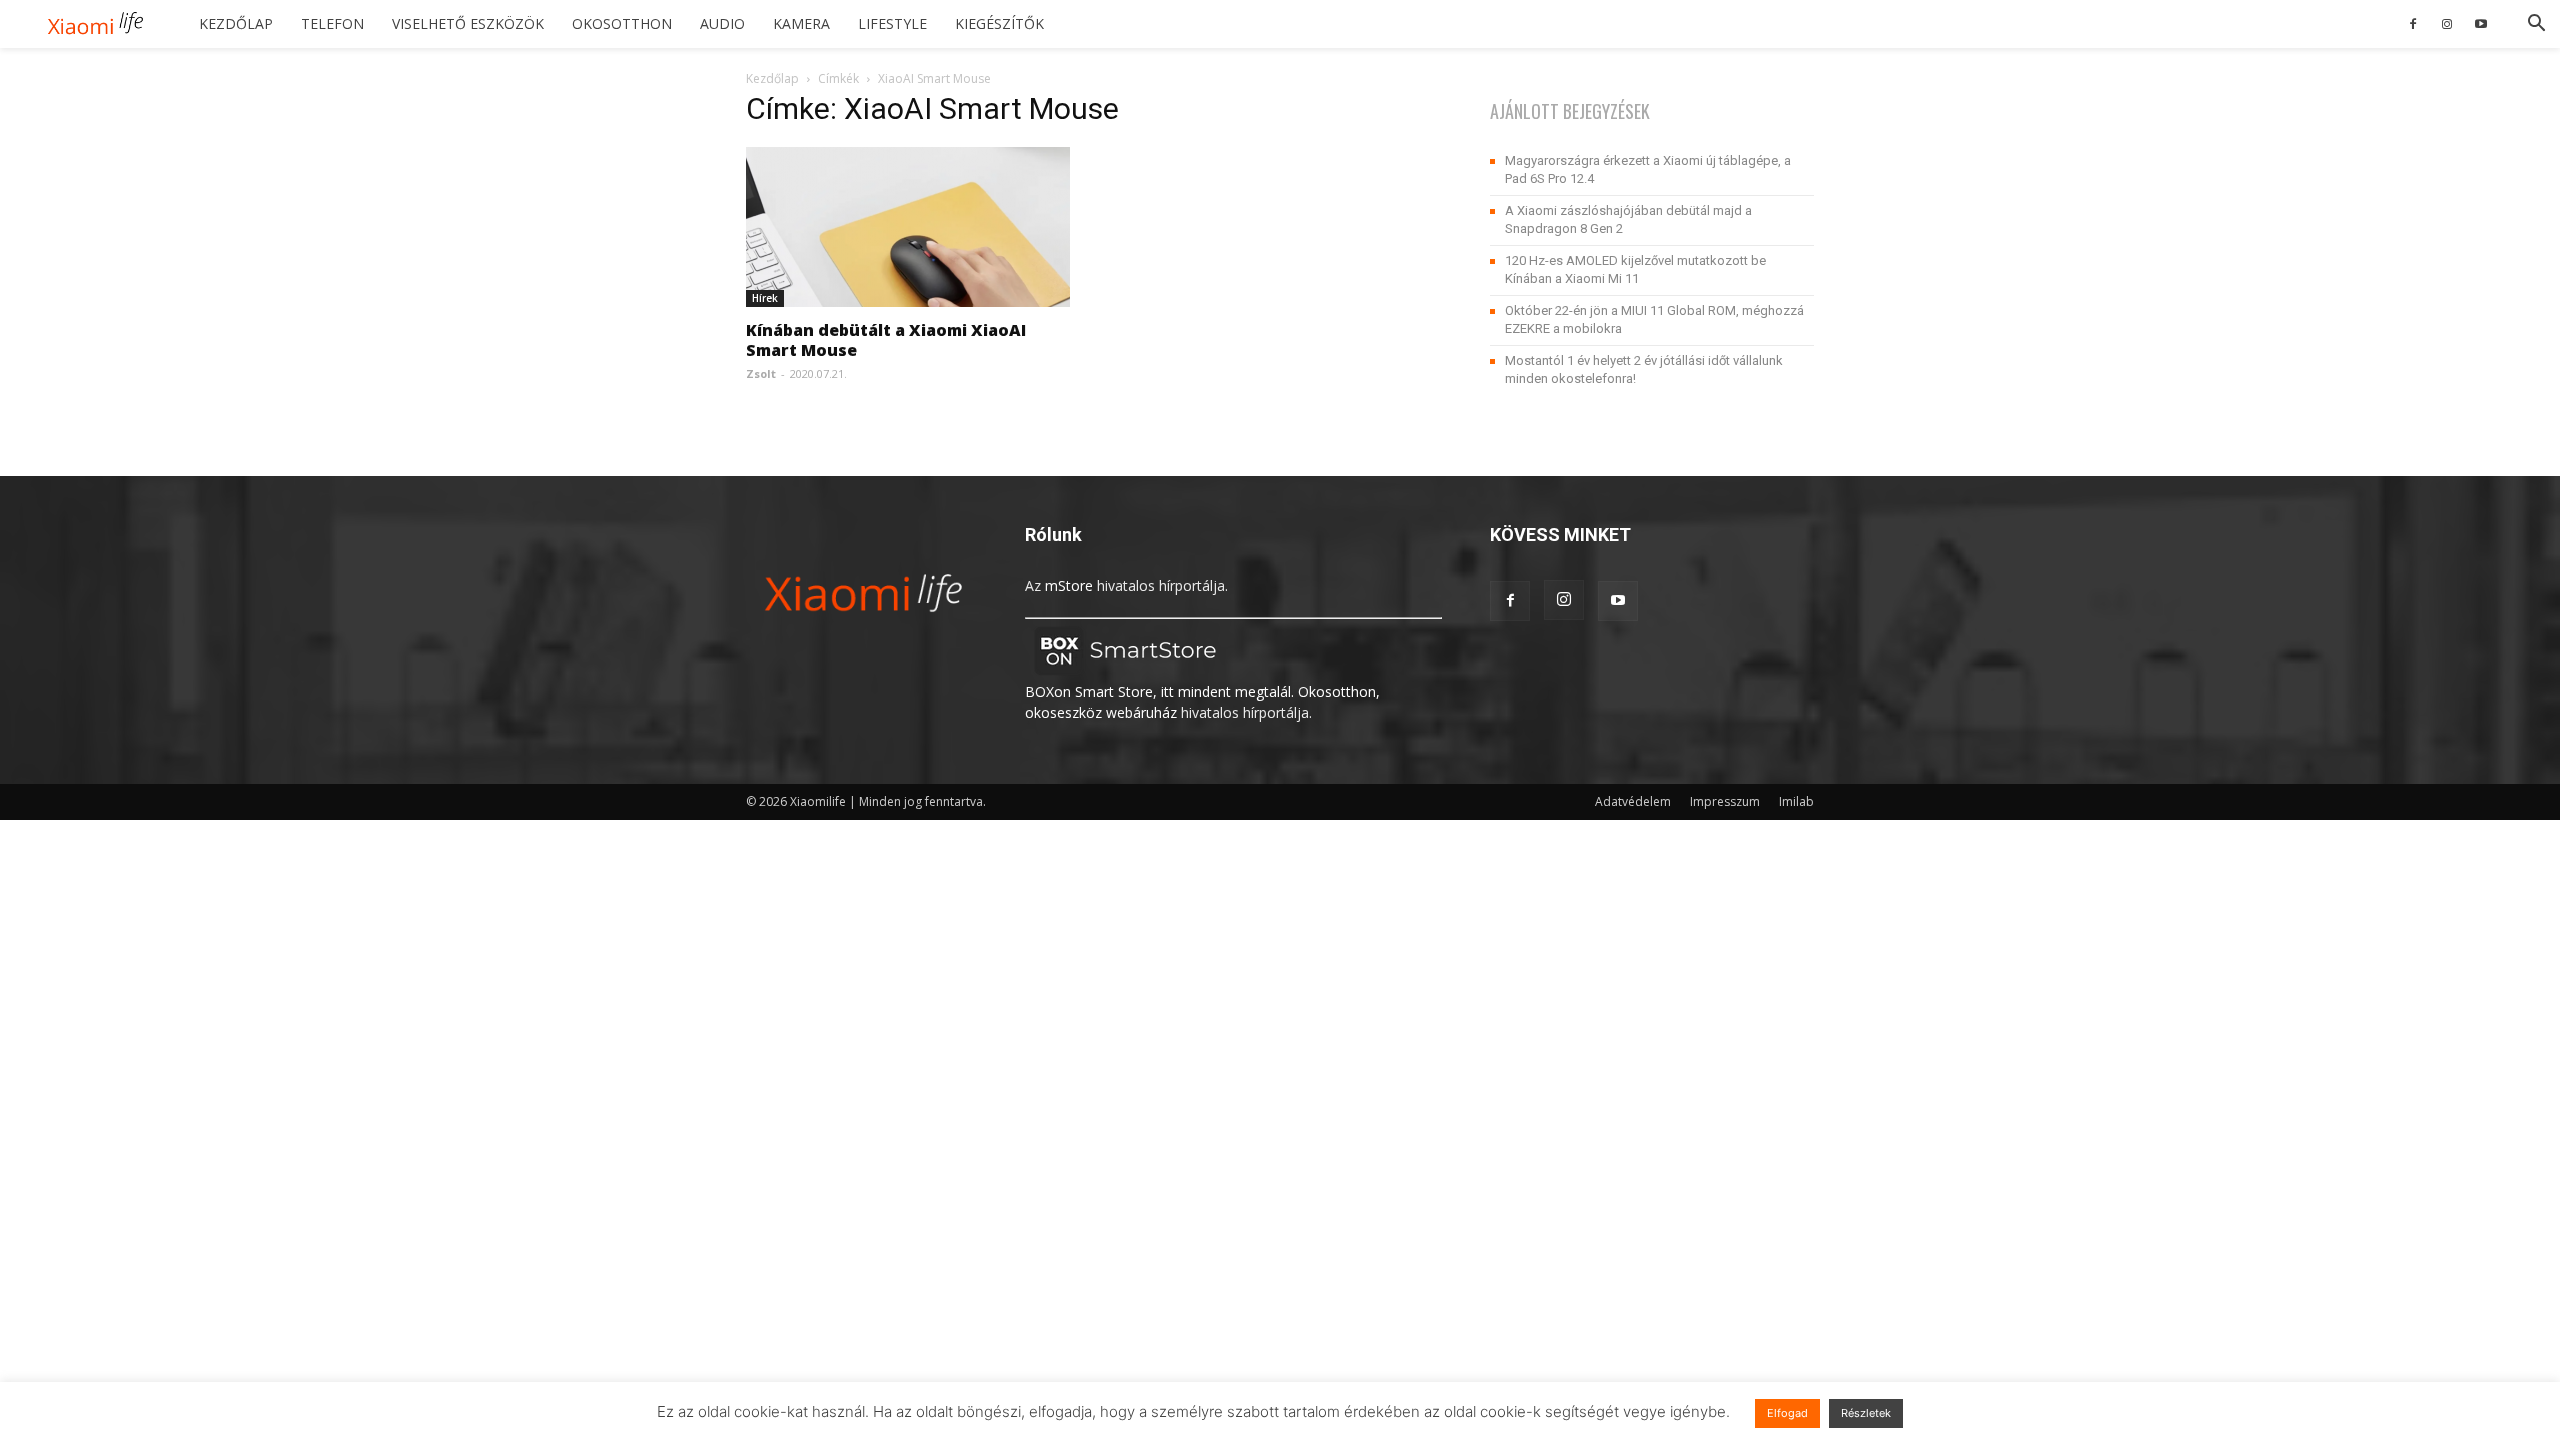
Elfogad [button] (1787, 1413)
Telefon (332, 23)
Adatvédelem (1633, 801)
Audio (722, 23)
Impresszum (1725, 801)
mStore (1069, 585)
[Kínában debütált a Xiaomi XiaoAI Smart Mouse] (908, 227)
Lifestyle (892, 23)
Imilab (1796, 801)
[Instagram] (2447, 24)
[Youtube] (2481, 24)
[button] (2536, 25)
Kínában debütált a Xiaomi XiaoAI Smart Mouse (886, 340)
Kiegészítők (999, 23)
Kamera (801, 23)
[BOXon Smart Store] (1125, 670)
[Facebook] (2413, 24)
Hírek (765, 298)
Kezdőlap (236, 23)
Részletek (1866, 1413)
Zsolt (761, 373)
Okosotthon (622, 23)
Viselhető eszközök (468, 23)
